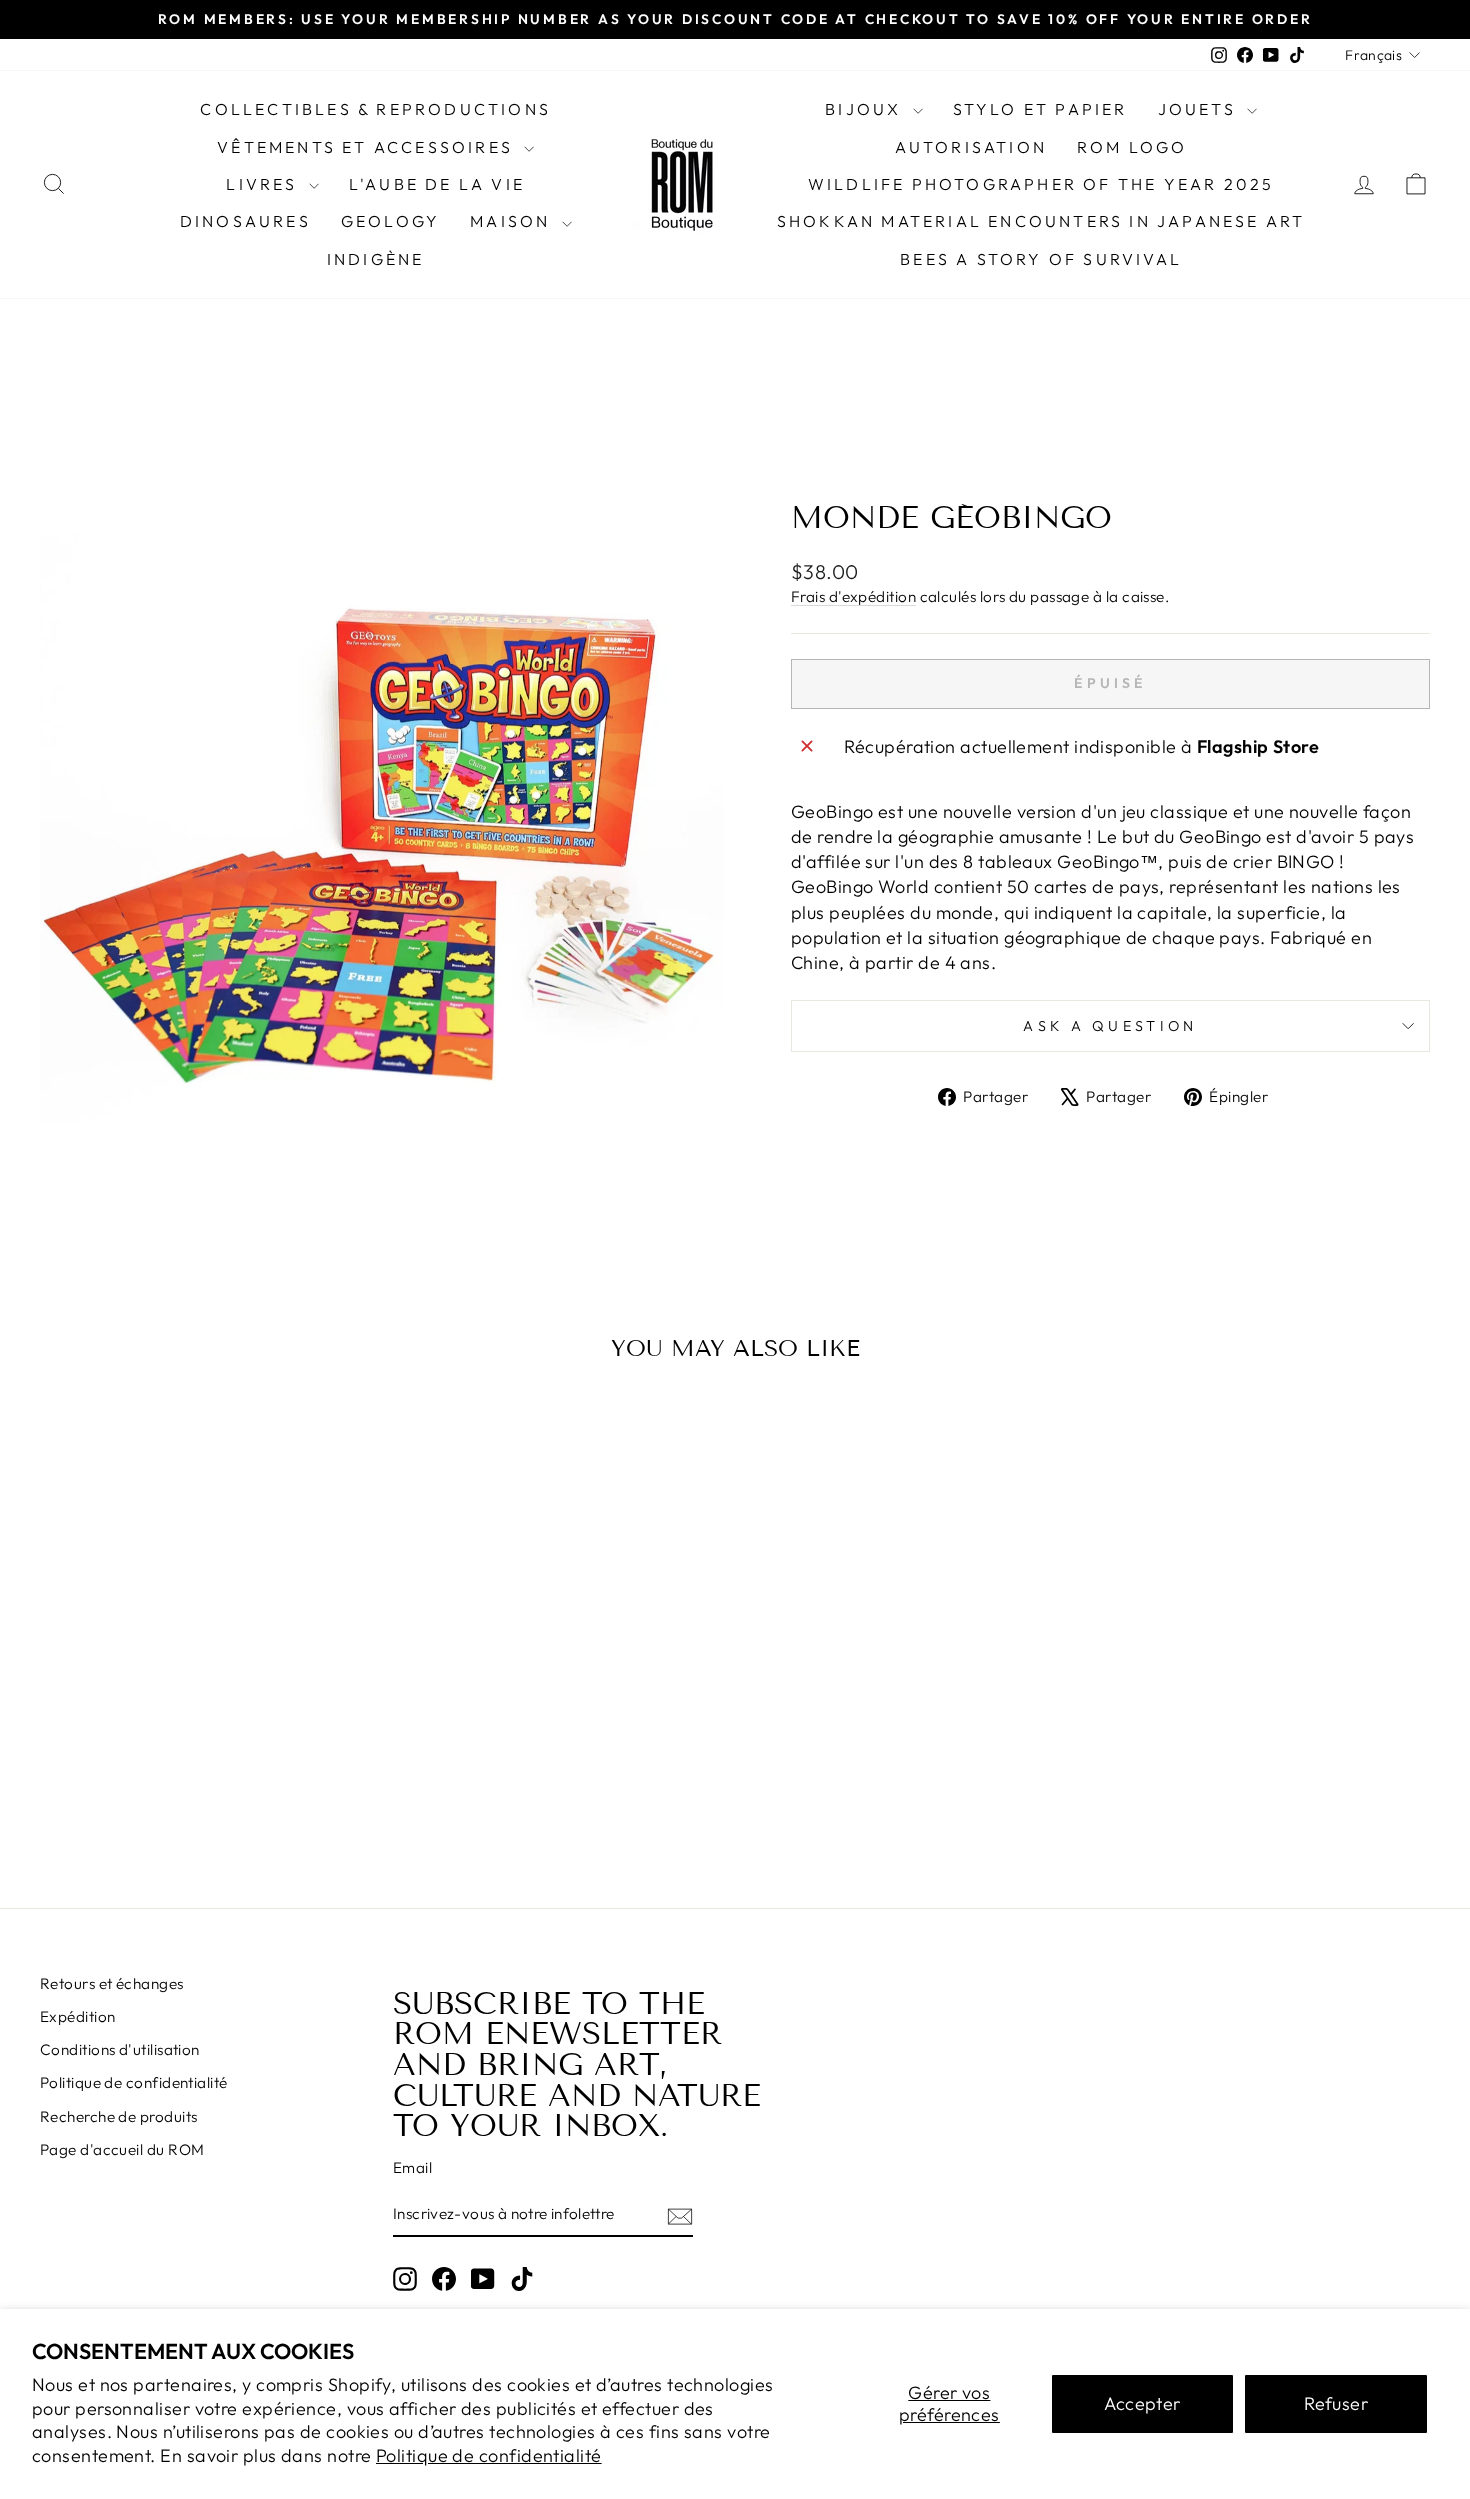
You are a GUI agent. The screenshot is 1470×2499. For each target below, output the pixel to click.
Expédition (78, 2016)
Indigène (376, 259)
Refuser (1336, 2403)
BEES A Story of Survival (1041, 259)
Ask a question (1110, 1026)
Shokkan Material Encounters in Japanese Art (1041, 221)
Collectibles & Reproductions (375, 109)
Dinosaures (245, 221)
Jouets (1200, 109)
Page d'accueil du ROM (122, 2149)
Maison (513, 221)
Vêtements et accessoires (368, 147)
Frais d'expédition (853, 596)
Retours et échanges (112, 1983)
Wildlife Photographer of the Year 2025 (1041, 184)
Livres (264, 184)
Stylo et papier (1040, 109)
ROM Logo (1132, 147)
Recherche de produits (118, 2116)
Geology (390, 221)
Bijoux (866, 109)
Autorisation (971, 147)
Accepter (1142, 2403)
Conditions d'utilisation (120, 2049)
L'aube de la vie (437, 184)
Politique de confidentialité (489, 2455)
